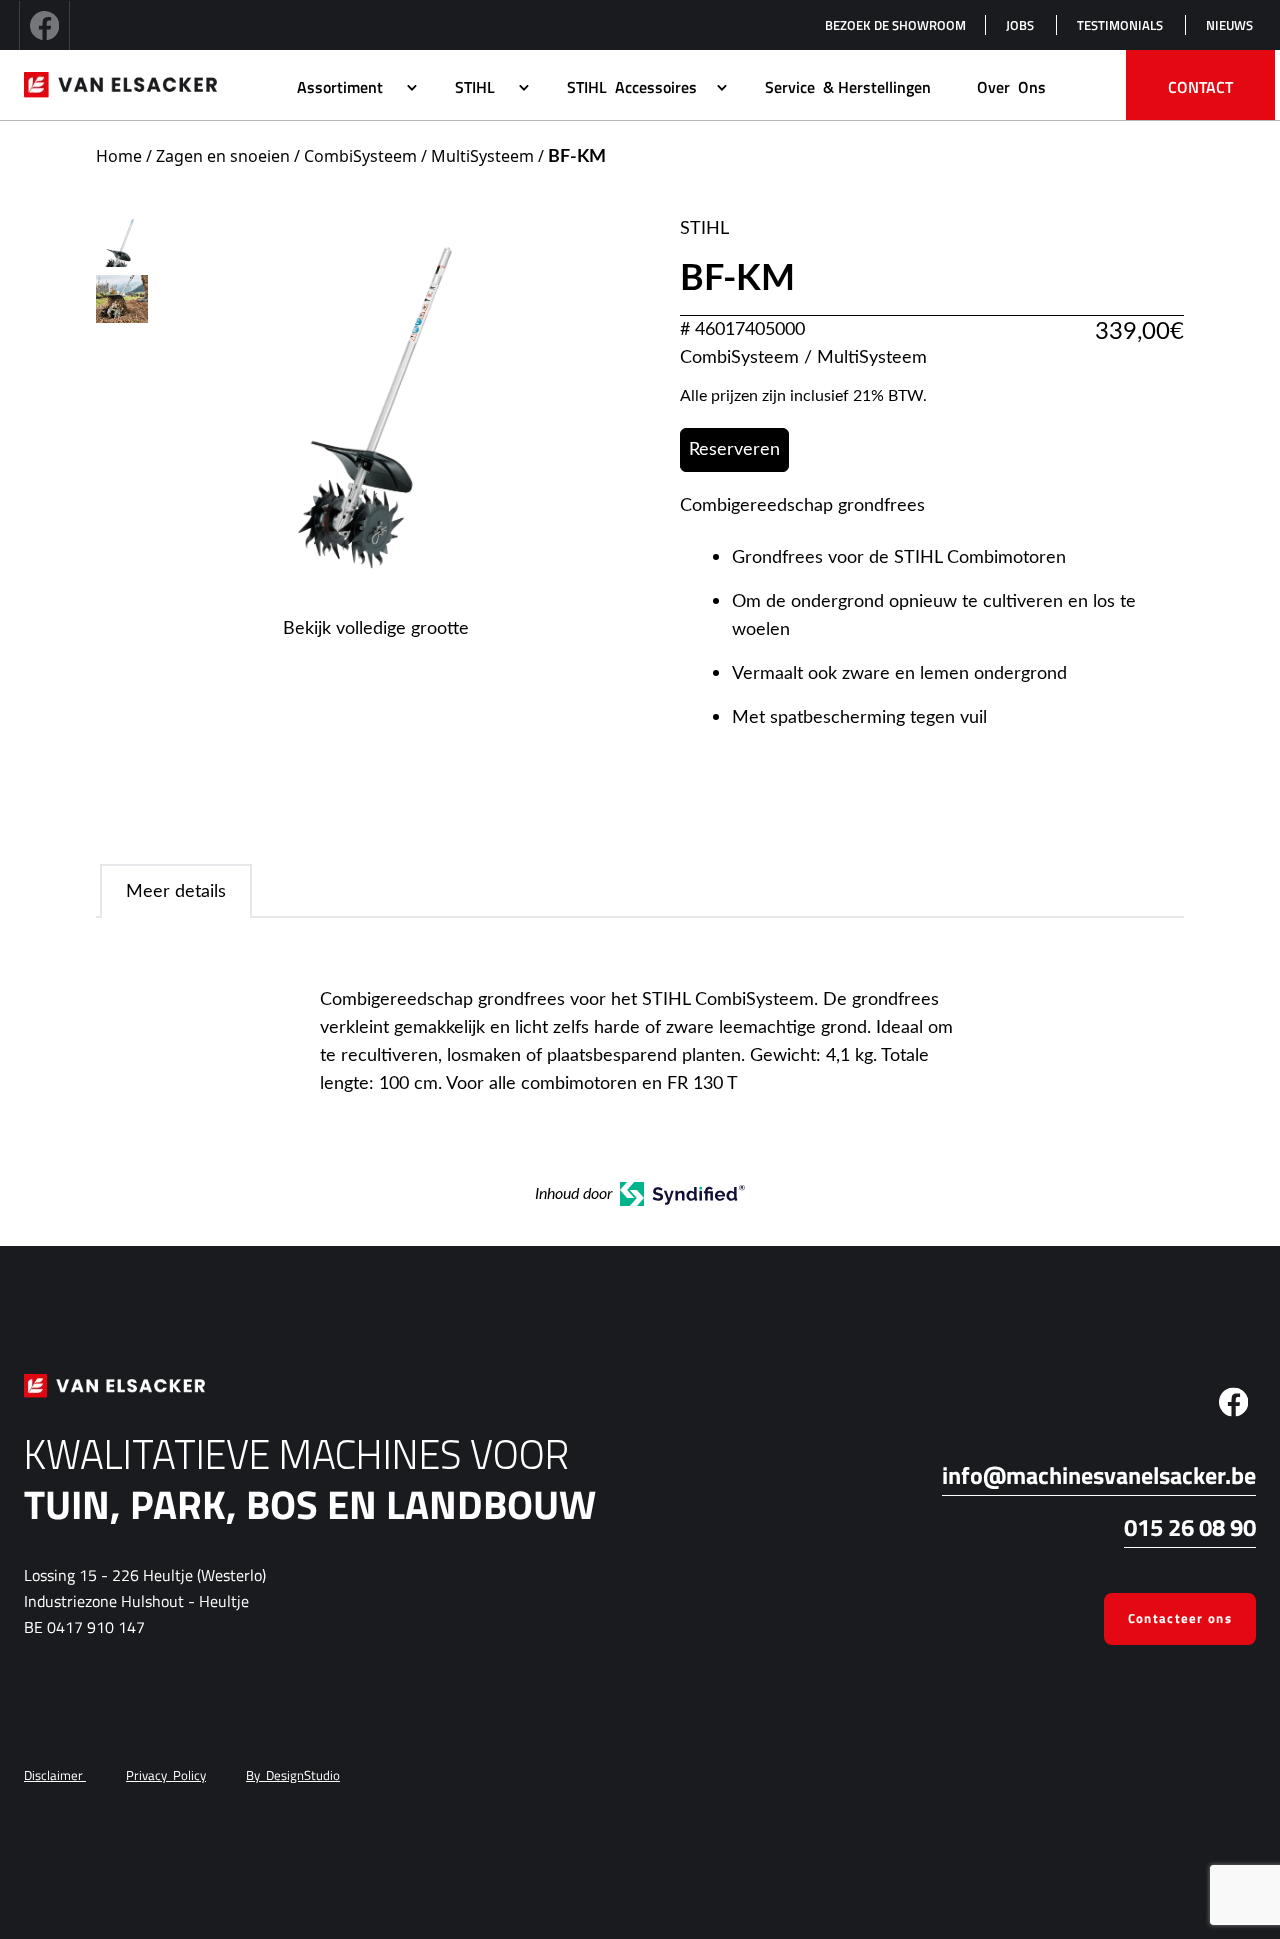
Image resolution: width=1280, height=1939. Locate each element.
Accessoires (632, 87)
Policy (166, 1775)
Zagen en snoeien (223, 156)
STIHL (704, 229)
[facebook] (44, 25)
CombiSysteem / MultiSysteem (419, 156)
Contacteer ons (1180, 1618)
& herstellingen (848, 87)
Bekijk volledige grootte (376, 629)
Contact (1200, 87)
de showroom (895, 25)
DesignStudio (293, 1775)
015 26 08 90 (1190, 1527)
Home (119, 156)
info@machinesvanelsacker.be (1099, 1475)
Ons (1011, 87)
